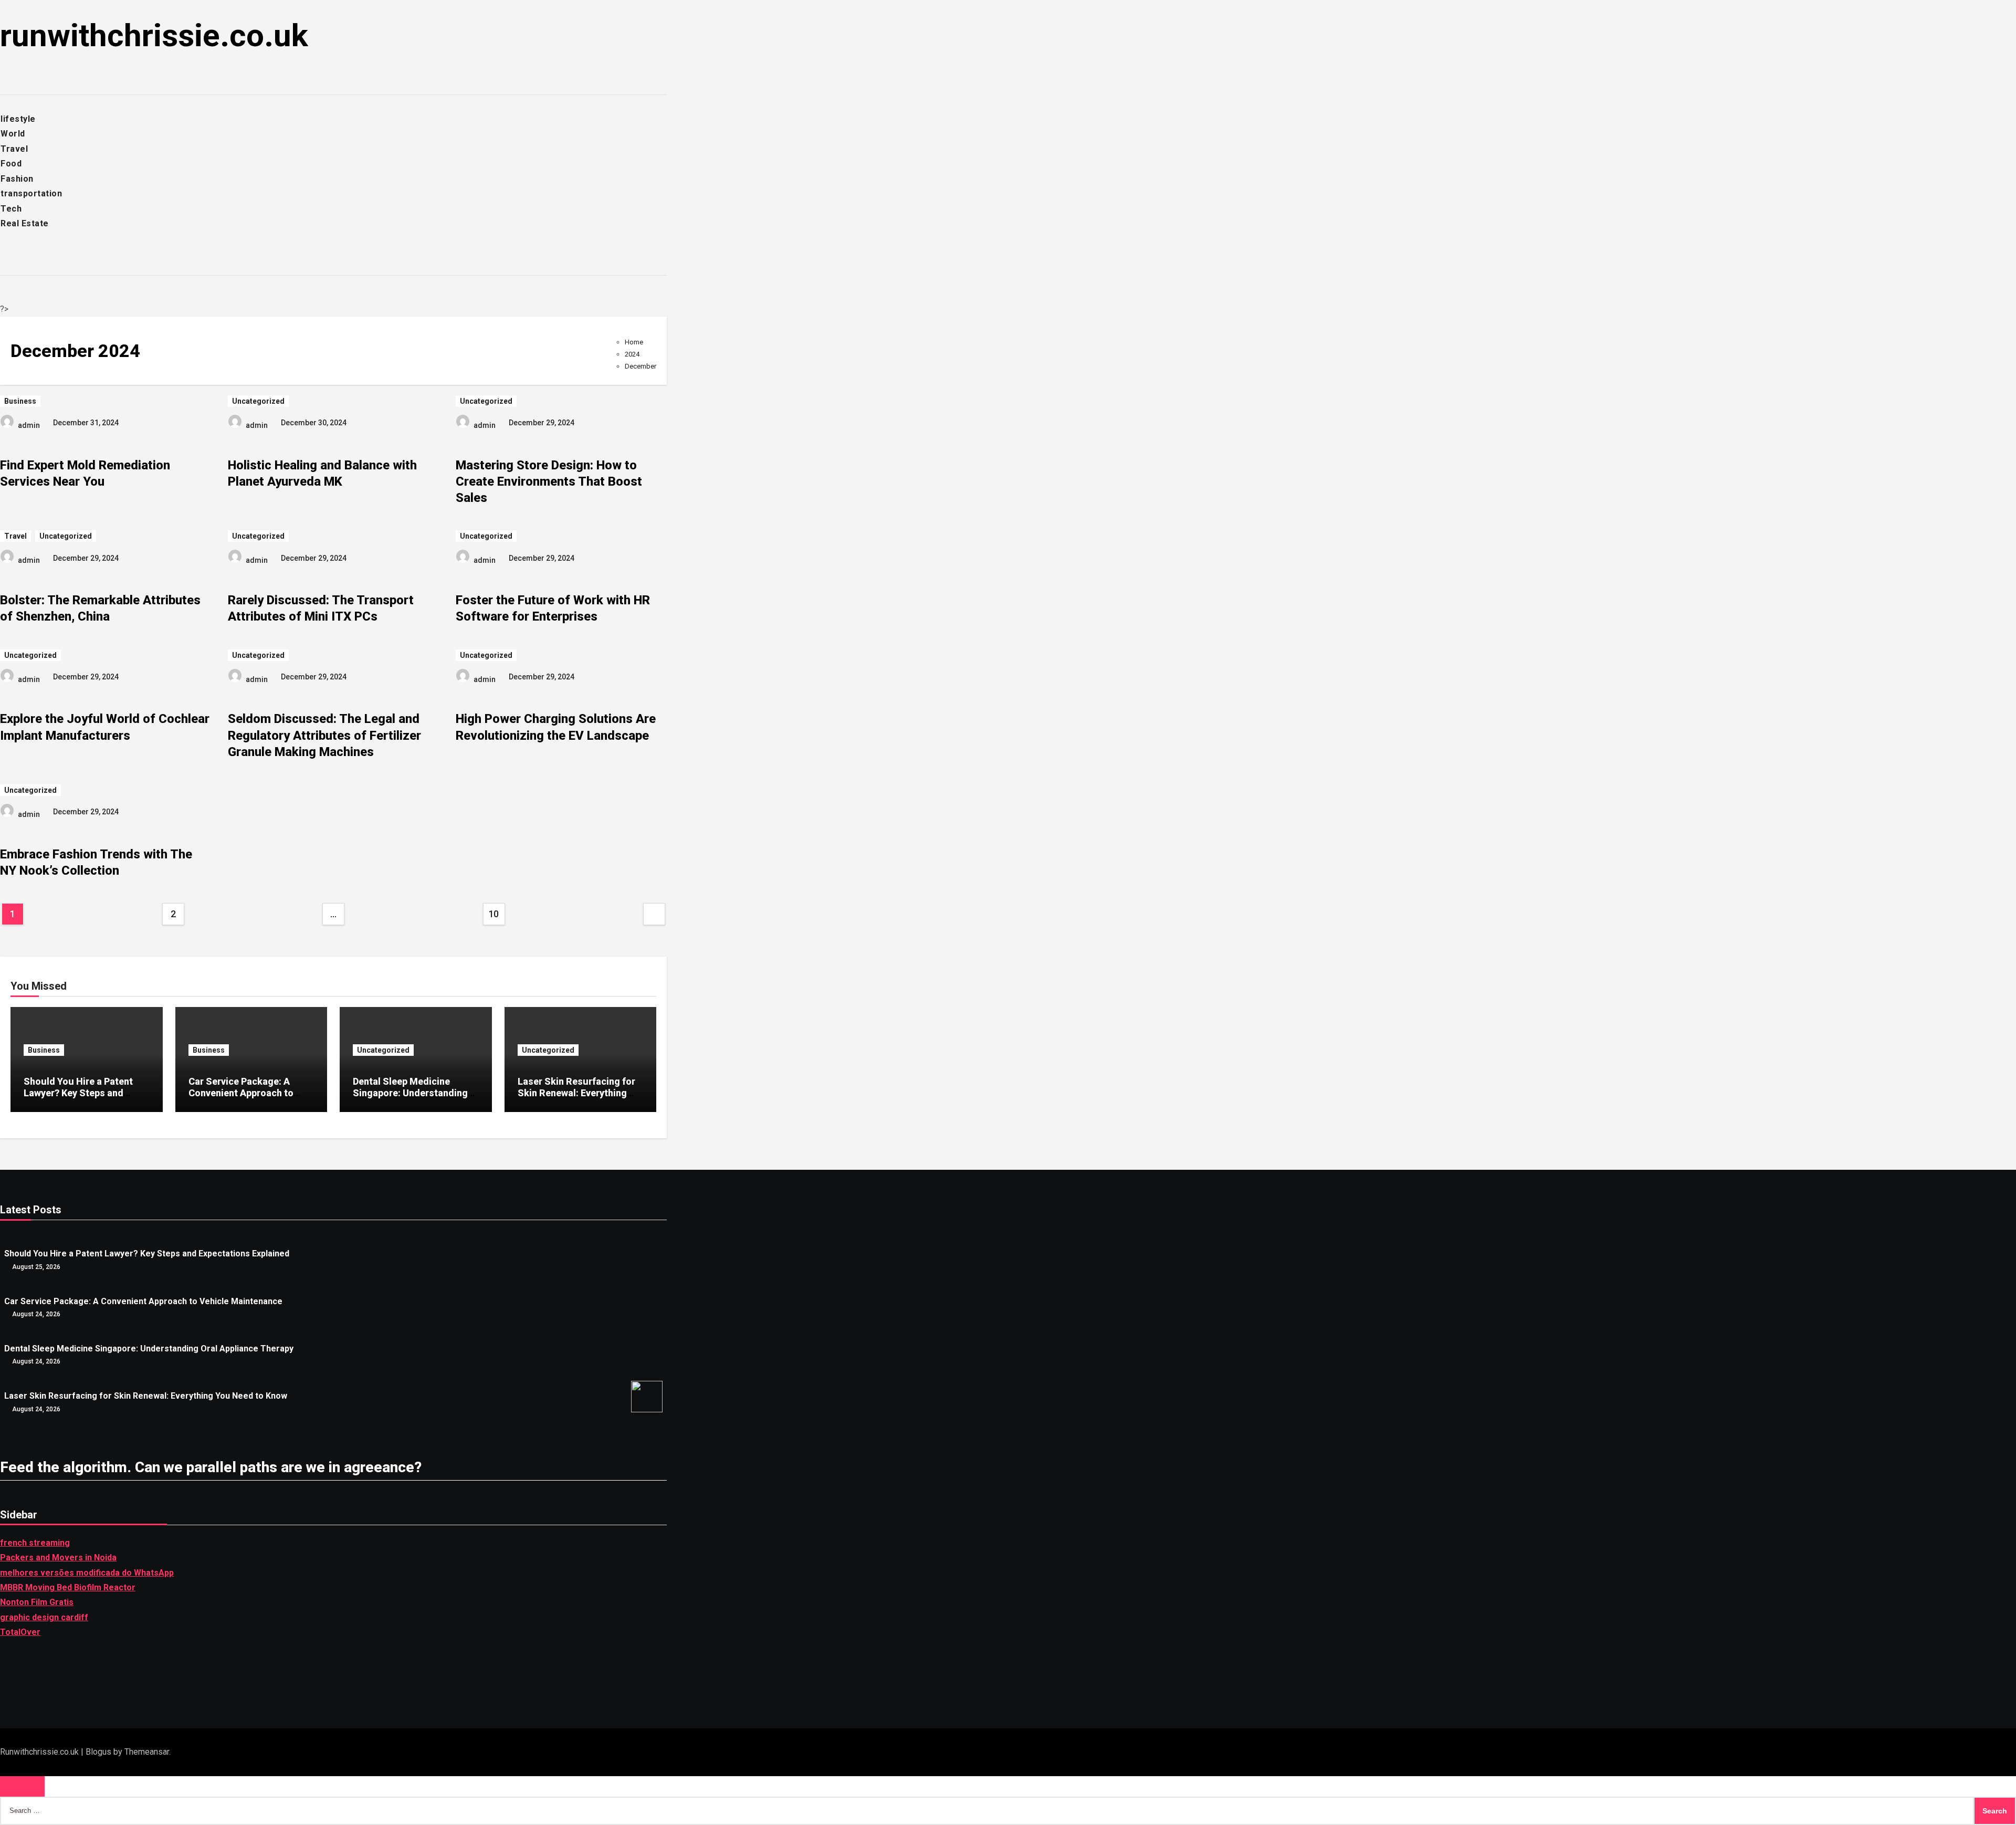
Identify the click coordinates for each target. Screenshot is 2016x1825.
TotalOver (20, 1633)
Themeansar (147, 1752)
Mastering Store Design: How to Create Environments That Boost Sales (549, 481)
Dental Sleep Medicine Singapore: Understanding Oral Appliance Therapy (410, 1093)
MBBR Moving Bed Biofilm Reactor (68, 1587)
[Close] (22, 1786)
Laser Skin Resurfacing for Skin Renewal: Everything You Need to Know (576, 1093)
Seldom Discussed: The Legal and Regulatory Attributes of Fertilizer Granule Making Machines (324, 735)
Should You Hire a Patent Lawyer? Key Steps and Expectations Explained (78, 1093)
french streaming (35, 1543)
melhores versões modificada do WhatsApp (87, 1573)
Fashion (17, 179)
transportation (31, 193)
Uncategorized (258, 401)
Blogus (98, 1752)
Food (11, 164)
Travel (14, 149)
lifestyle (18, 119)
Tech (11, 209)
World (13, 134)
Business (20, 401)
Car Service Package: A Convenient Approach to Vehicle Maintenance (241, 1093)
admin (29, 425)
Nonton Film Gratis (37, 1603)
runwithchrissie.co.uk (154, 35)
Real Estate (25, 223)
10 (494, 914)
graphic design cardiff (44, 1617)
